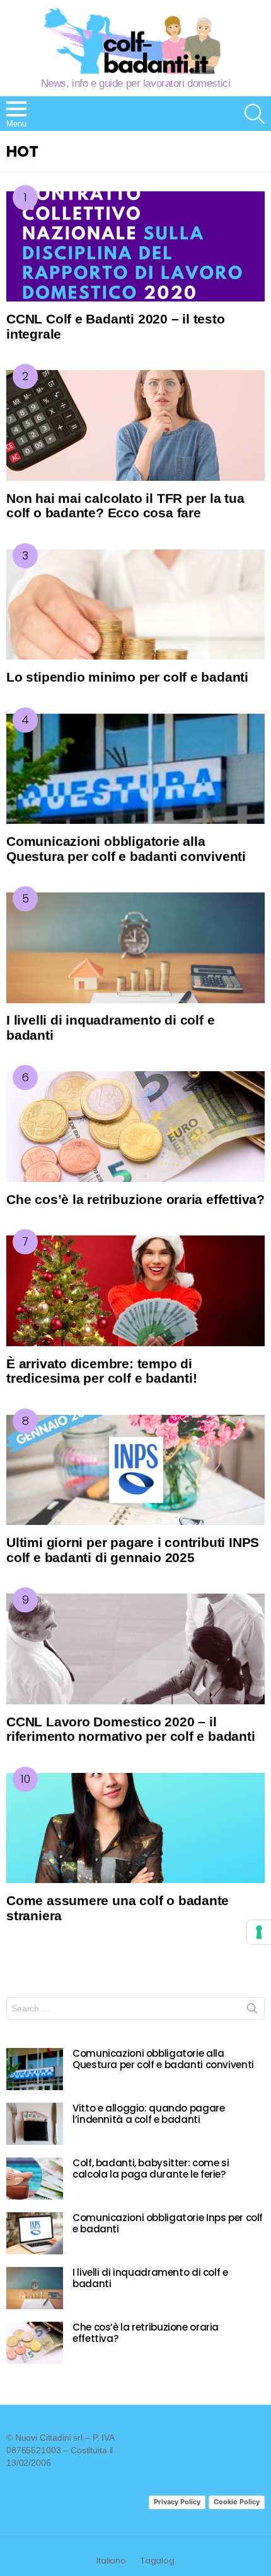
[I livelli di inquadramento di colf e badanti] (135, 948)
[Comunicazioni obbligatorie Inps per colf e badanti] (35, 2233)
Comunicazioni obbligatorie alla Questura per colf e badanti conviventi (126, 849)
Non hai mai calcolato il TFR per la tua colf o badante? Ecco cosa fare (125, 506)
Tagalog (158, 2561)
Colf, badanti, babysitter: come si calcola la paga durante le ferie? (151, 2168)
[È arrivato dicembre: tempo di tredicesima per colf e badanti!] (135, 1291)
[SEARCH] (255, 114)
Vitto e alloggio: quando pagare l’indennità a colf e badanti (148, 2114)
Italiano (111, 2561)
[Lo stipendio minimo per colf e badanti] (135, 605)
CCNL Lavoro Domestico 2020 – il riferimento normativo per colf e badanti (131, 1729)
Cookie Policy (237, 2502)
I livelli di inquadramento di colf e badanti (150, 2278)
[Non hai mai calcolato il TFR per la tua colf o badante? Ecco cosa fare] (135, 425)
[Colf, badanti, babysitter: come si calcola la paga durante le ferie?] (35, 2179)
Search (252, 2011)
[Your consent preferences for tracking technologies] (259, 1932)
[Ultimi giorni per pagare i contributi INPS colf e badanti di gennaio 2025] (135, 1470)
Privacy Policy (177, 2502)
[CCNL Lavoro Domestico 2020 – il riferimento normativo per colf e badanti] (135, 1649)
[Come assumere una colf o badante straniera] (135, 1828)
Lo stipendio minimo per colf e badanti (127, 677)
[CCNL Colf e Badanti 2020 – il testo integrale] (135, 247)
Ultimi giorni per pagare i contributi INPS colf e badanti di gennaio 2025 (133, 1550)
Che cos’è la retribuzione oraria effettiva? (135, 1199)
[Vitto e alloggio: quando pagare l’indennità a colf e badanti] (35, 2124)
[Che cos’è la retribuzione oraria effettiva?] (135, 1127)
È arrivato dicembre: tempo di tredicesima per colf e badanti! (102, 1371)
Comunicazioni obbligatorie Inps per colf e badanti (168, 2223)
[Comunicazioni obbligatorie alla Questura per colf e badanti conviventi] (135, 769)
